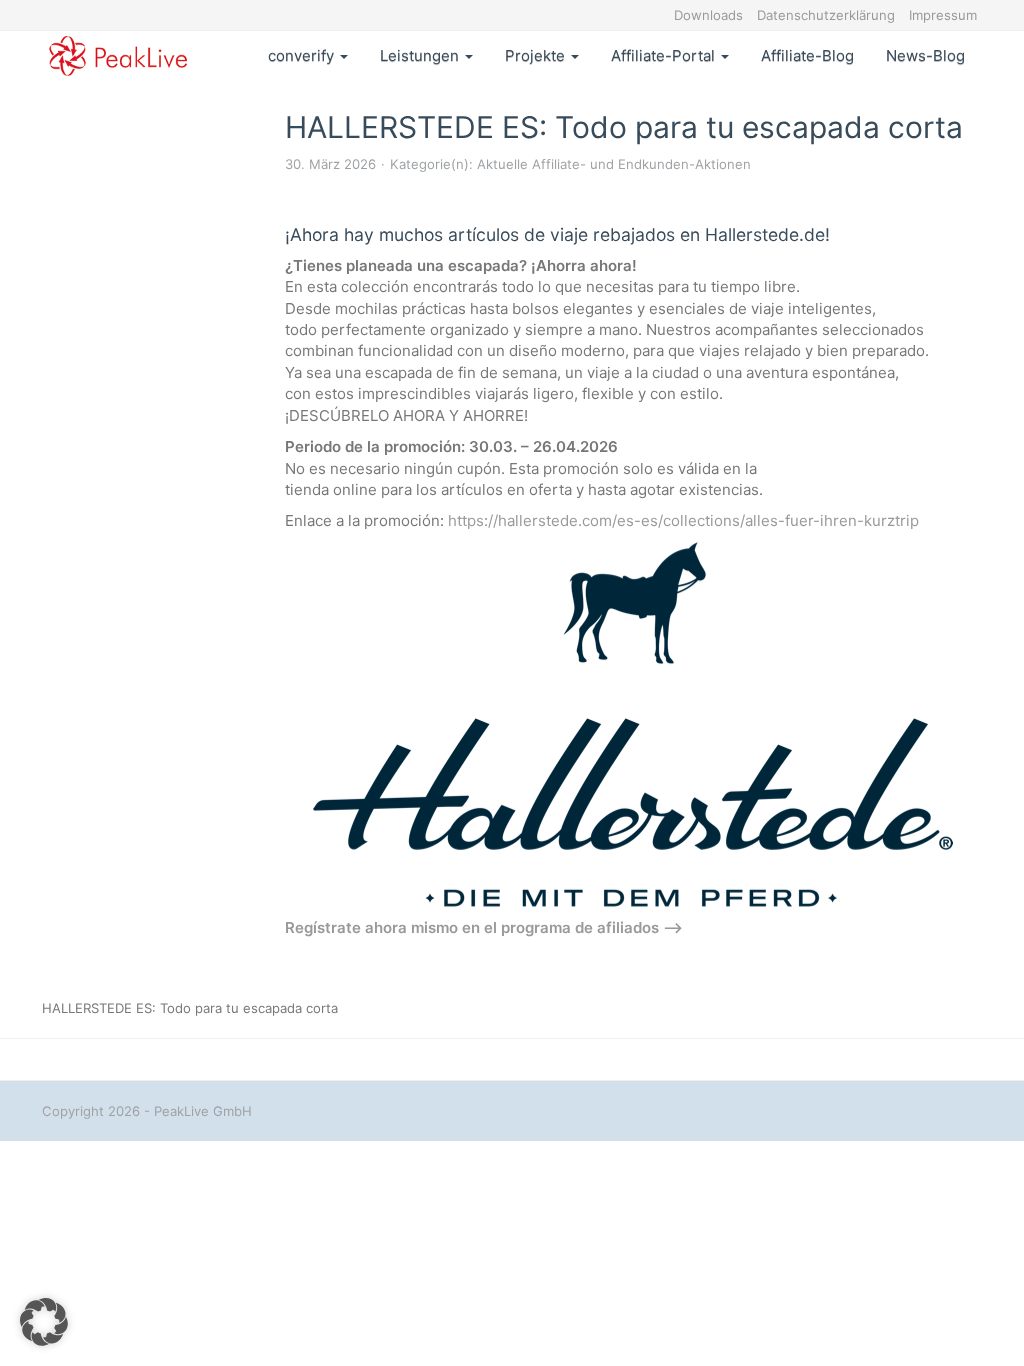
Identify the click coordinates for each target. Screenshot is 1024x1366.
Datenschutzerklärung (826, 15)
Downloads (708, 15)
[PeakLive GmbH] (118, 56)
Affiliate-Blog (807, 55)
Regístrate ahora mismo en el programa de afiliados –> (484, 927)
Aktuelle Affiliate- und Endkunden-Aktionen (614, 164)
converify (303, 55)
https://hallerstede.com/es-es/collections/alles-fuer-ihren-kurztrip (683, 520)
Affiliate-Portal (665, 55)
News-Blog (925, 55)
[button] (44, 1322)
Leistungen (421, 55)
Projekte (537, 55)
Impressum (943, 15)
